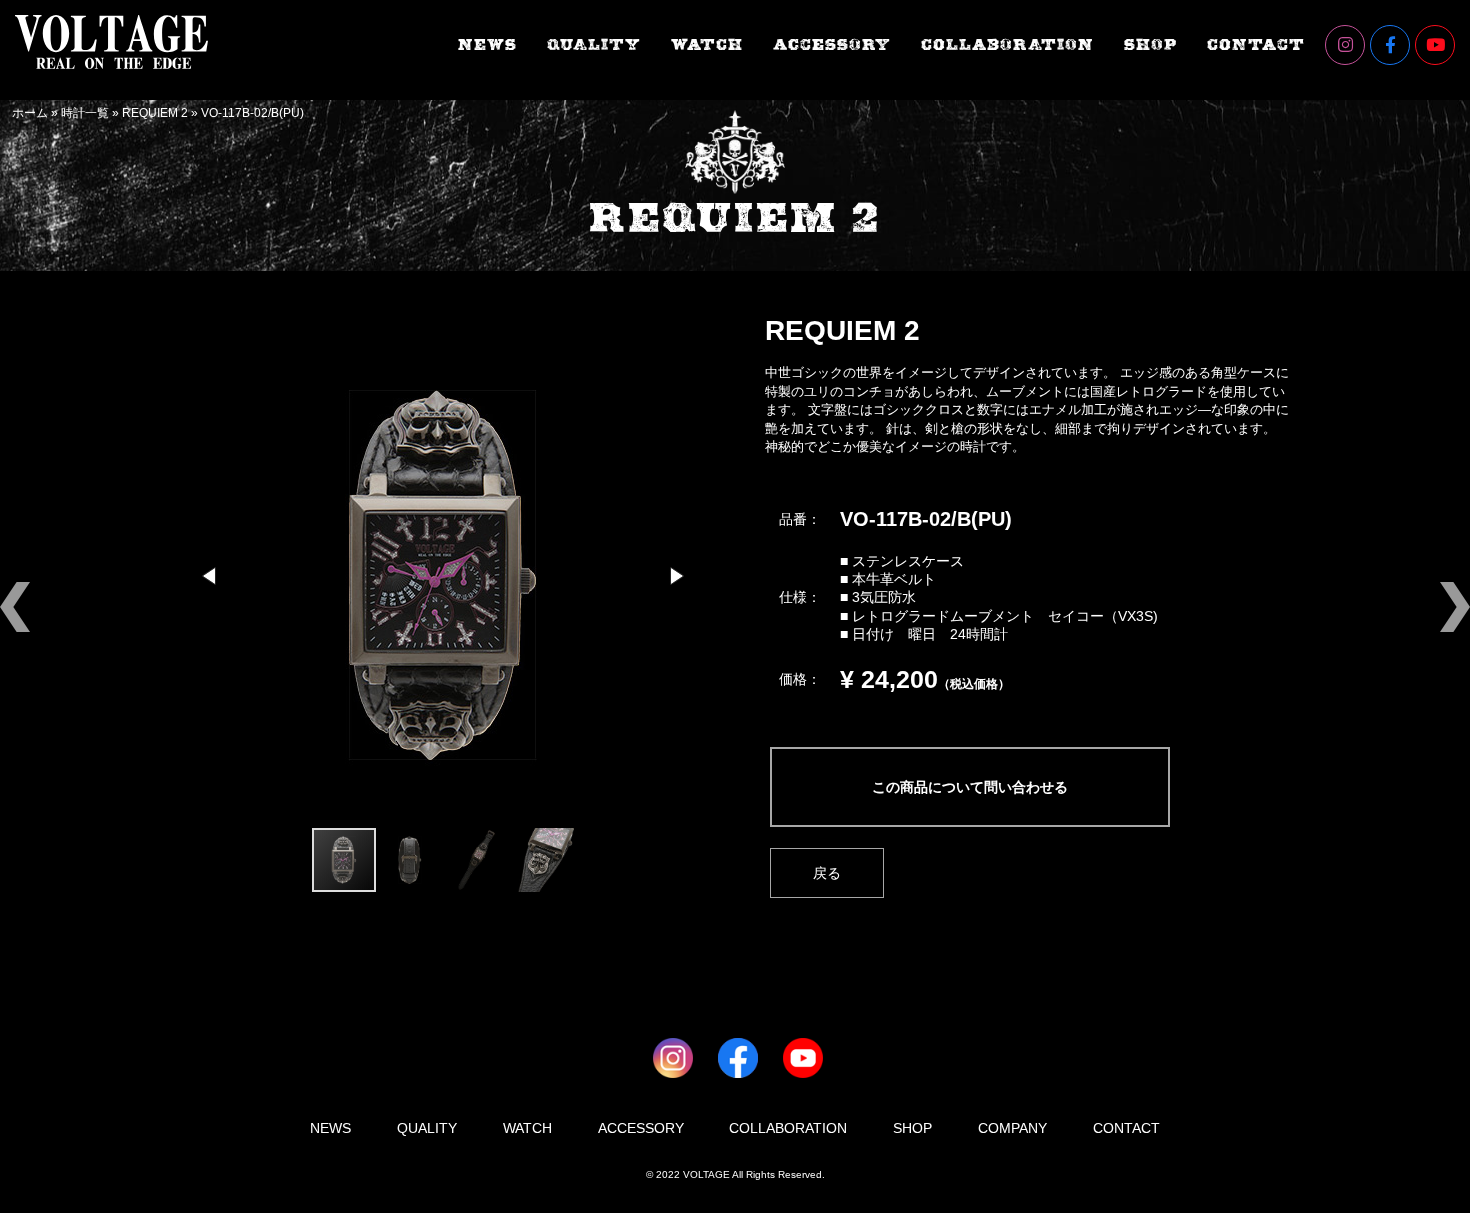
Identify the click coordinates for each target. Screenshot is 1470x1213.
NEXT (1420, 565)
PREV (50, 565)
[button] (211, 576)
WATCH (707, 45)
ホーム (30, 113)
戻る (827, 873)
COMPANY (1012, 1128)
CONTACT (1256, 45)
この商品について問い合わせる (970, 787)
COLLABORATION (1007, 45)
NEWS (487, 45)
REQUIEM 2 (155, 113)
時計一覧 (85, 113)
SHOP (1150, 45)
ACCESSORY (832, 45)
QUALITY (594, 45)
